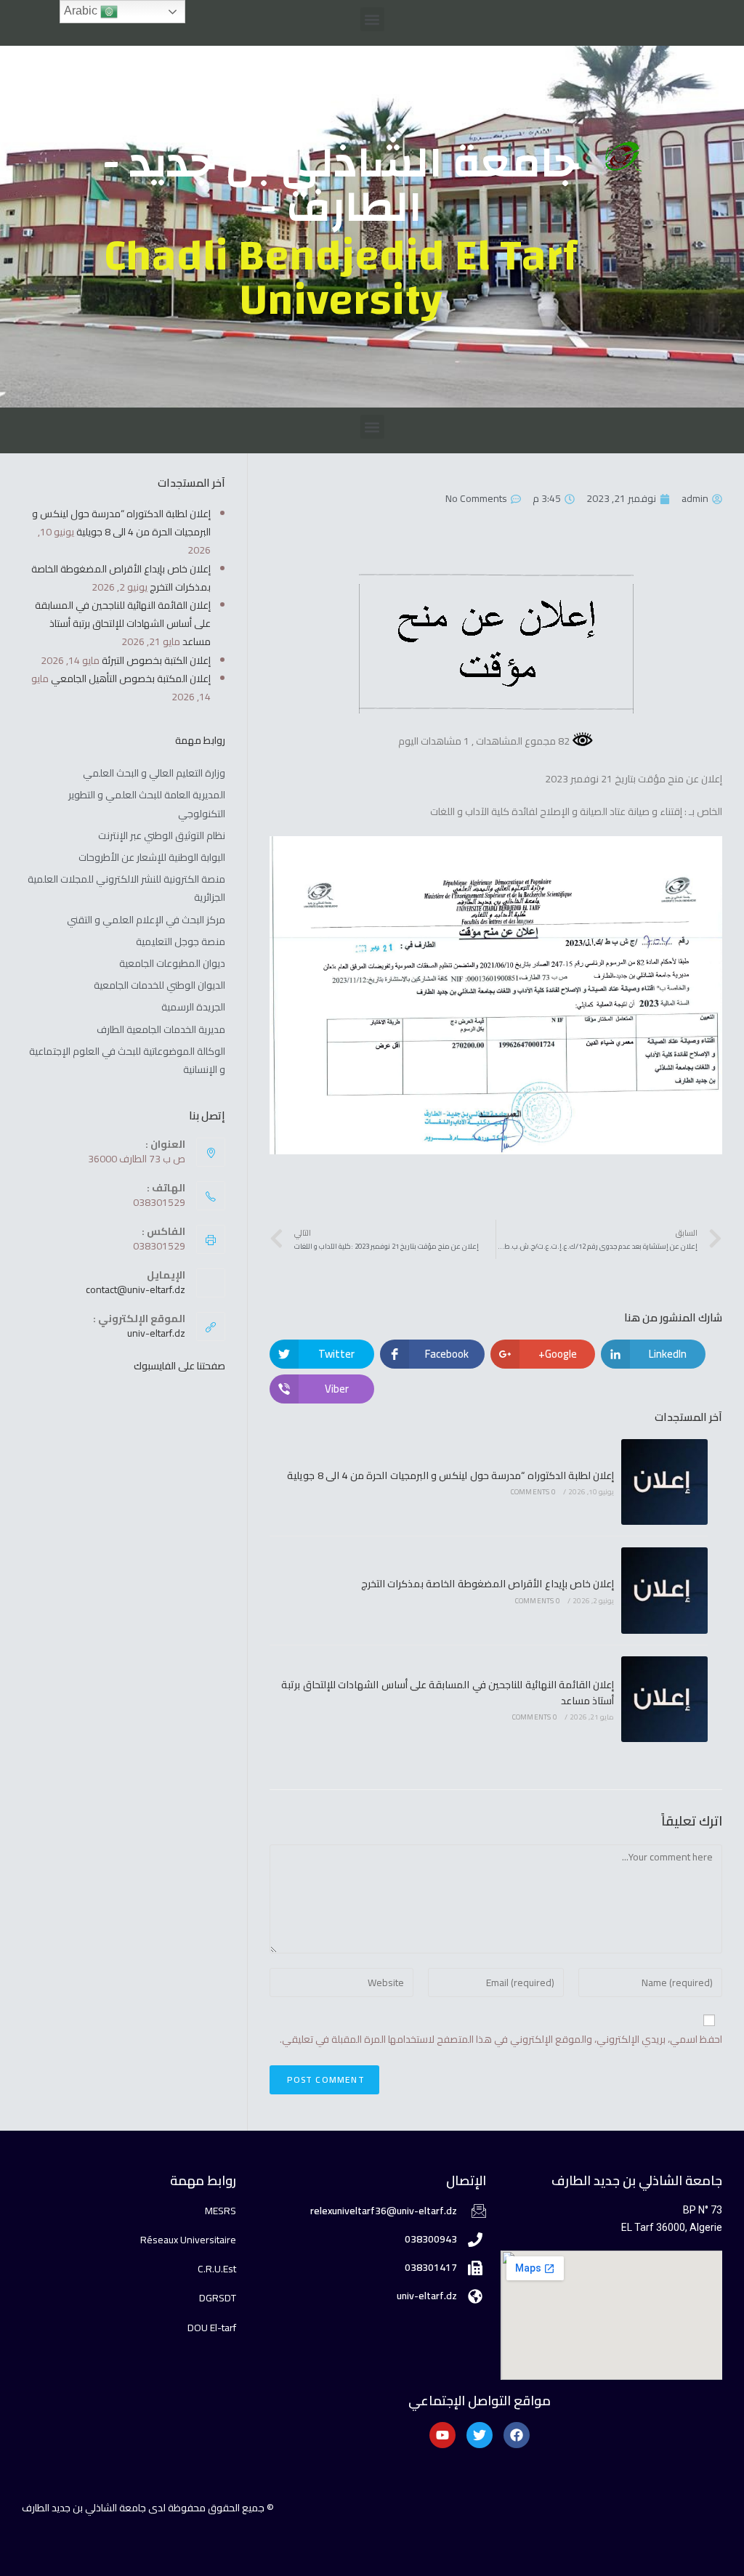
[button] (372, 19)
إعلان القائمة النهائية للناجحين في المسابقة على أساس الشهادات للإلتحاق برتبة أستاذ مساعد (448, 1693)
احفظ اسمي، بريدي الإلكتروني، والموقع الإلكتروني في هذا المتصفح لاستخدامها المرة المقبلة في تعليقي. (501, 2040)
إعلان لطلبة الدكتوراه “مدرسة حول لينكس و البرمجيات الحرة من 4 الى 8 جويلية (450, 1475)
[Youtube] (442, 2435)
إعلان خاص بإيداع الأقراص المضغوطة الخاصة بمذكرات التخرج (488, 1584)
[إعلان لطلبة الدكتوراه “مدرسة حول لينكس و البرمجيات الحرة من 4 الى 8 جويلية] (664, 1482)
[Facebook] (517, 2435)
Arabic (82, 11)
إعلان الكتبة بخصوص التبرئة (156, 660)
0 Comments (533, 1492)
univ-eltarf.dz (156, 1333)
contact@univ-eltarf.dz (136, 1289)
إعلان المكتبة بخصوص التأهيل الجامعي (131, 679)
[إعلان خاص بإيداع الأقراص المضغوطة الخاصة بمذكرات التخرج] (664, 1591)
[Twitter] (480, 2435)
